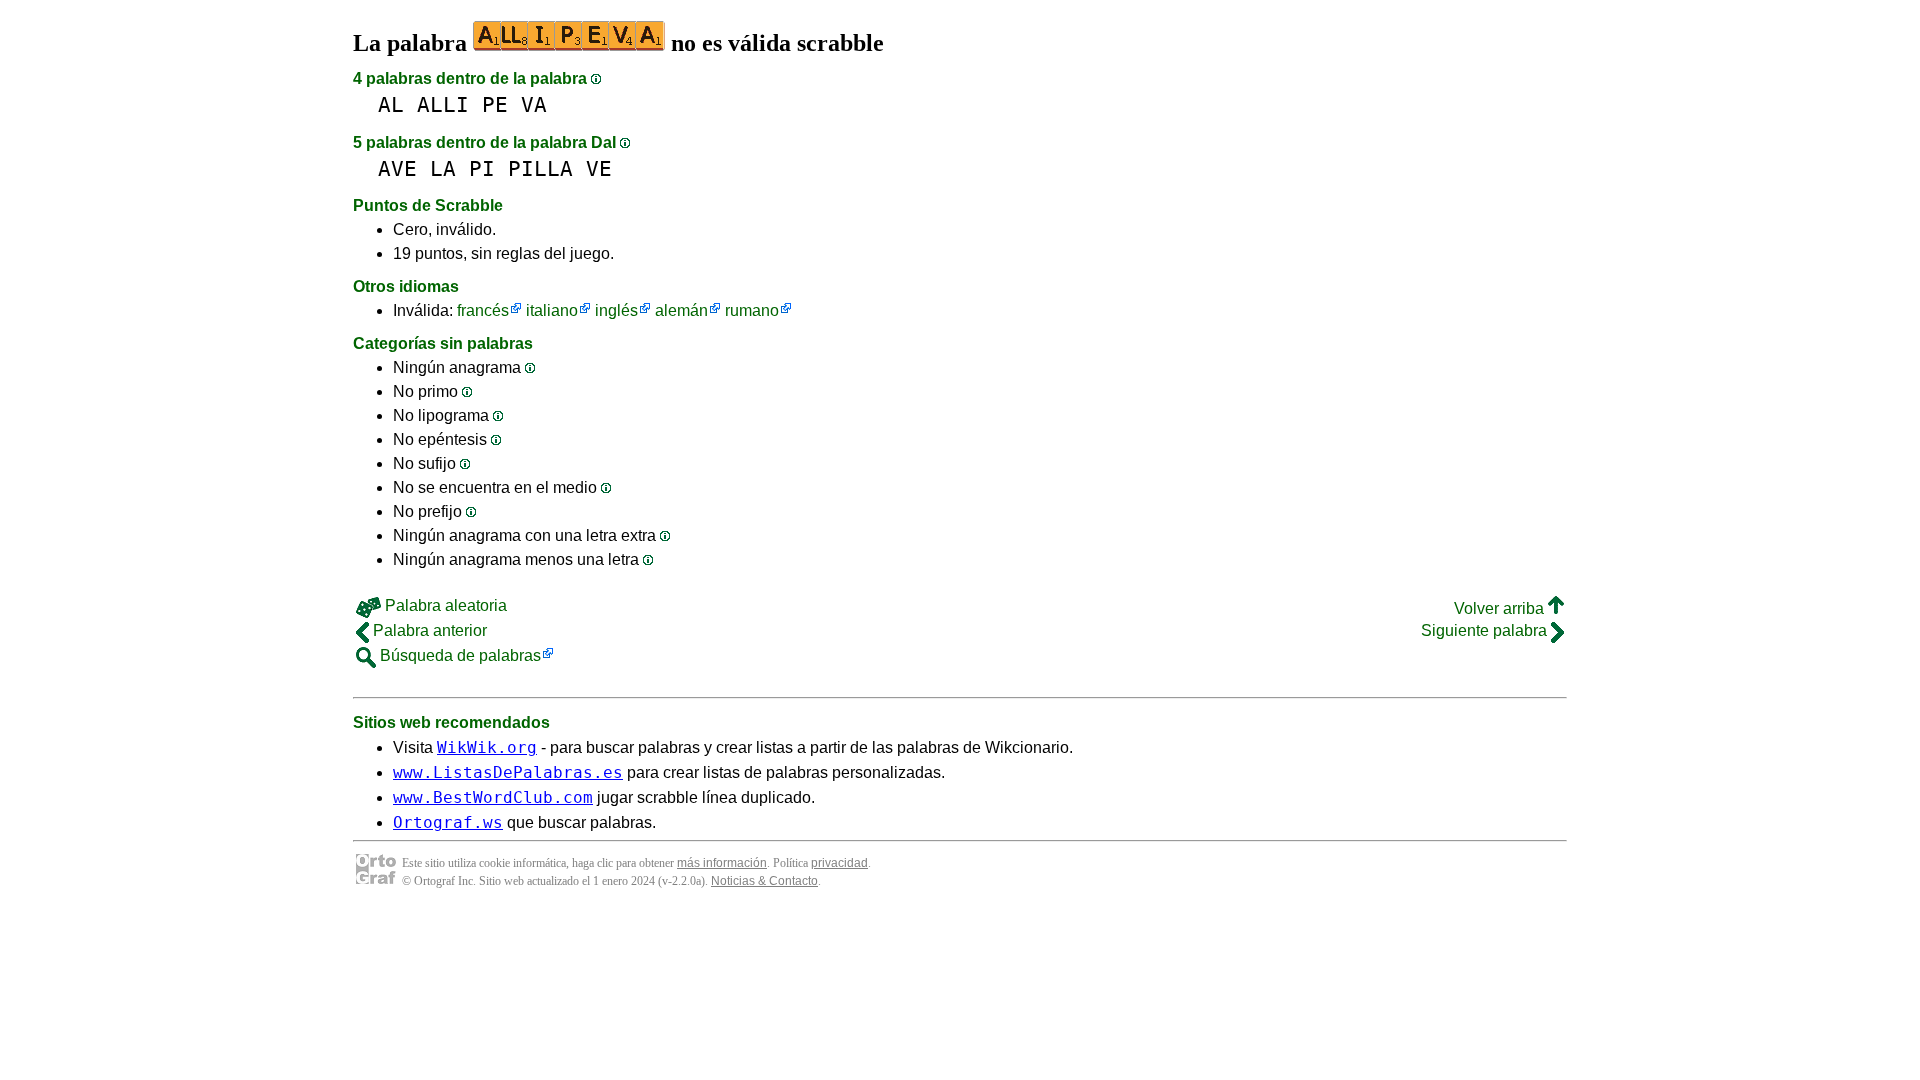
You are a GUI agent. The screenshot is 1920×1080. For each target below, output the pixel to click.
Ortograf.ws (448, 822)
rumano (752, 310)
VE (599, 168)
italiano (552, 310)
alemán (681, 310)
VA (534, 104)
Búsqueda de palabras (458, 655)
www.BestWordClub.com (493, 797)
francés (483, 310)
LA (443, 168)
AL (391, 104)
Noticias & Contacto (764, 881)
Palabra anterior (428, 630)
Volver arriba (1501, 608)
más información (722, 863)
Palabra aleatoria (444, 605)
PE (495, 104)
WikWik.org (487, 747)
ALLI (443, 104)
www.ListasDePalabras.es (508, 772)
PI (482, 168)
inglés (616, 310)
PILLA (540, 168)
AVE (397, 168)
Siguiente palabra (1486, 630)
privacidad (839, 863)
